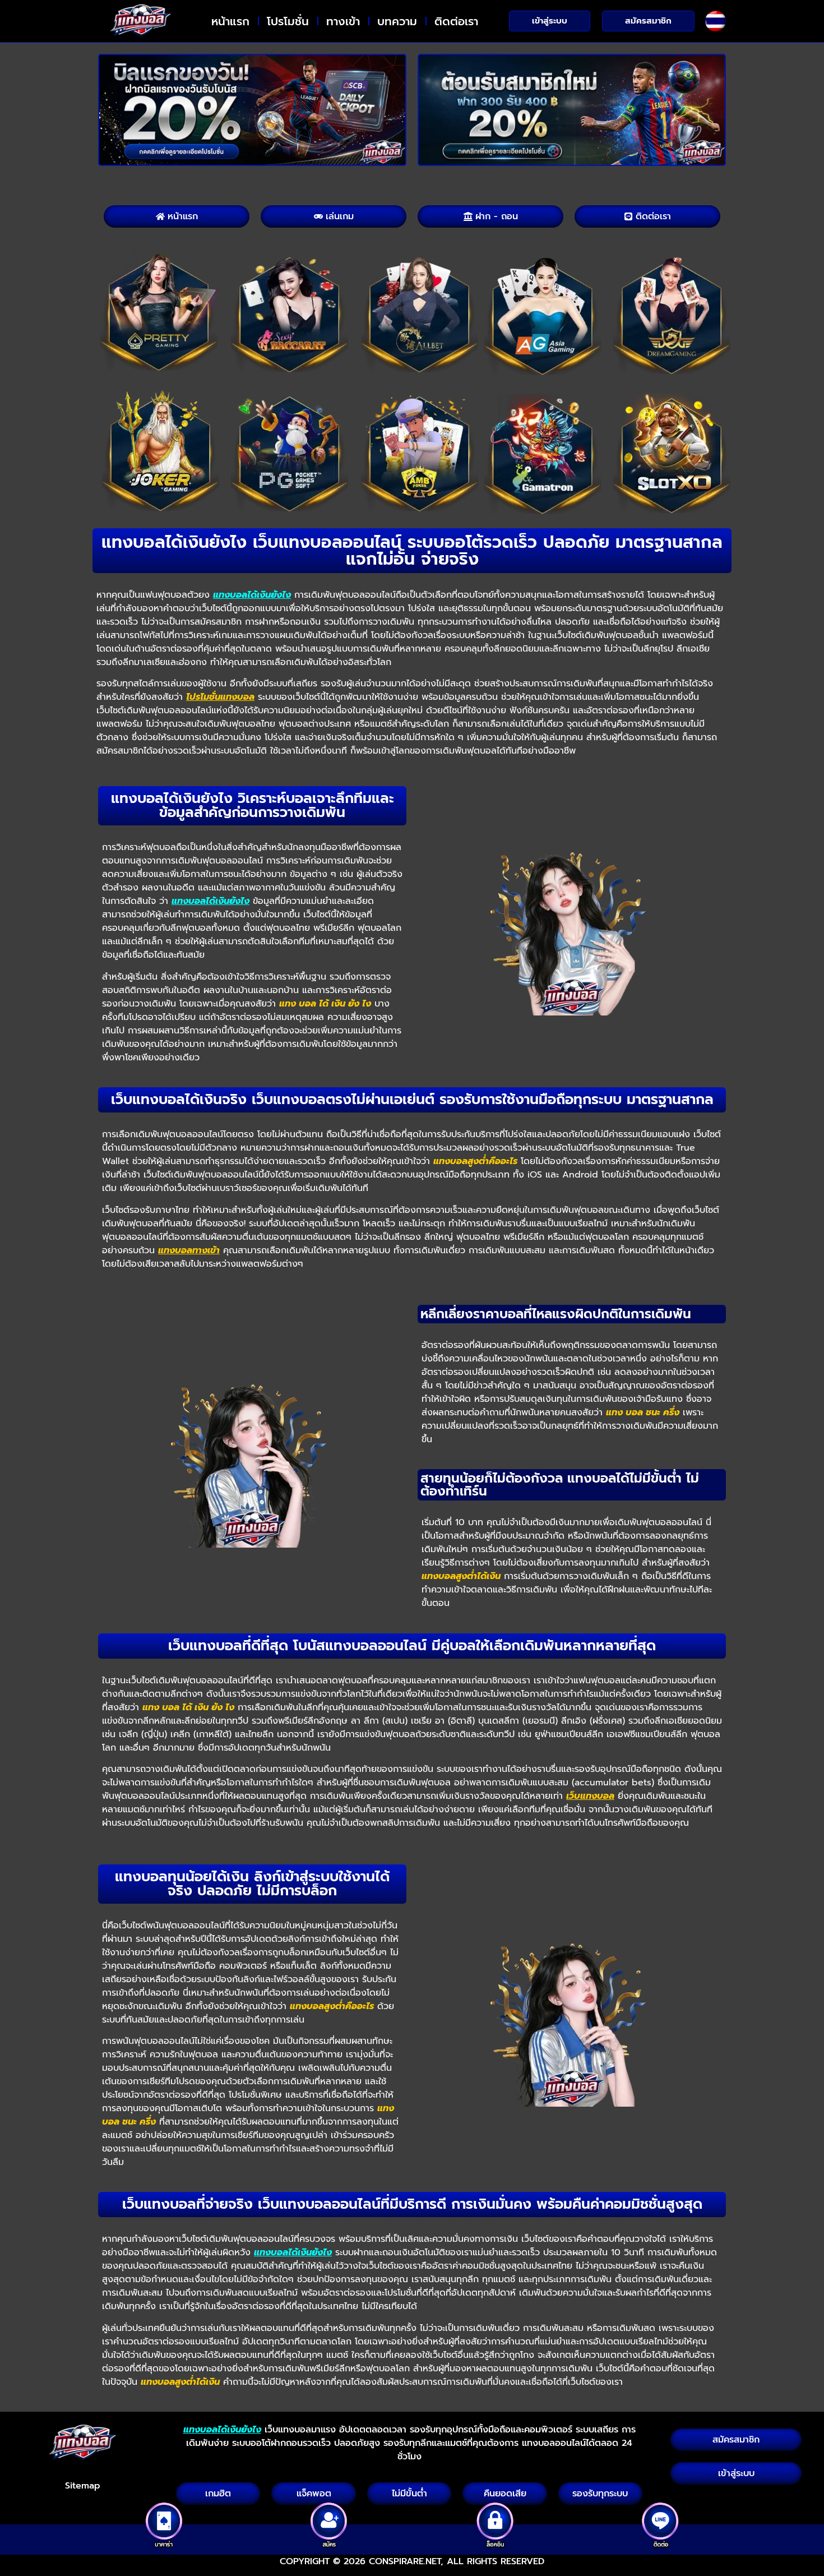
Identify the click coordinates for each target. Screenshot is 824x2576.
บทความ (397, 21)
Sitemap (83, 2486)
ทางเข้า (343, 21)
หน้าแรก (230, 21)
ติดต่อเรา (456, 21)
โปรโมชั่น (288, 21)
